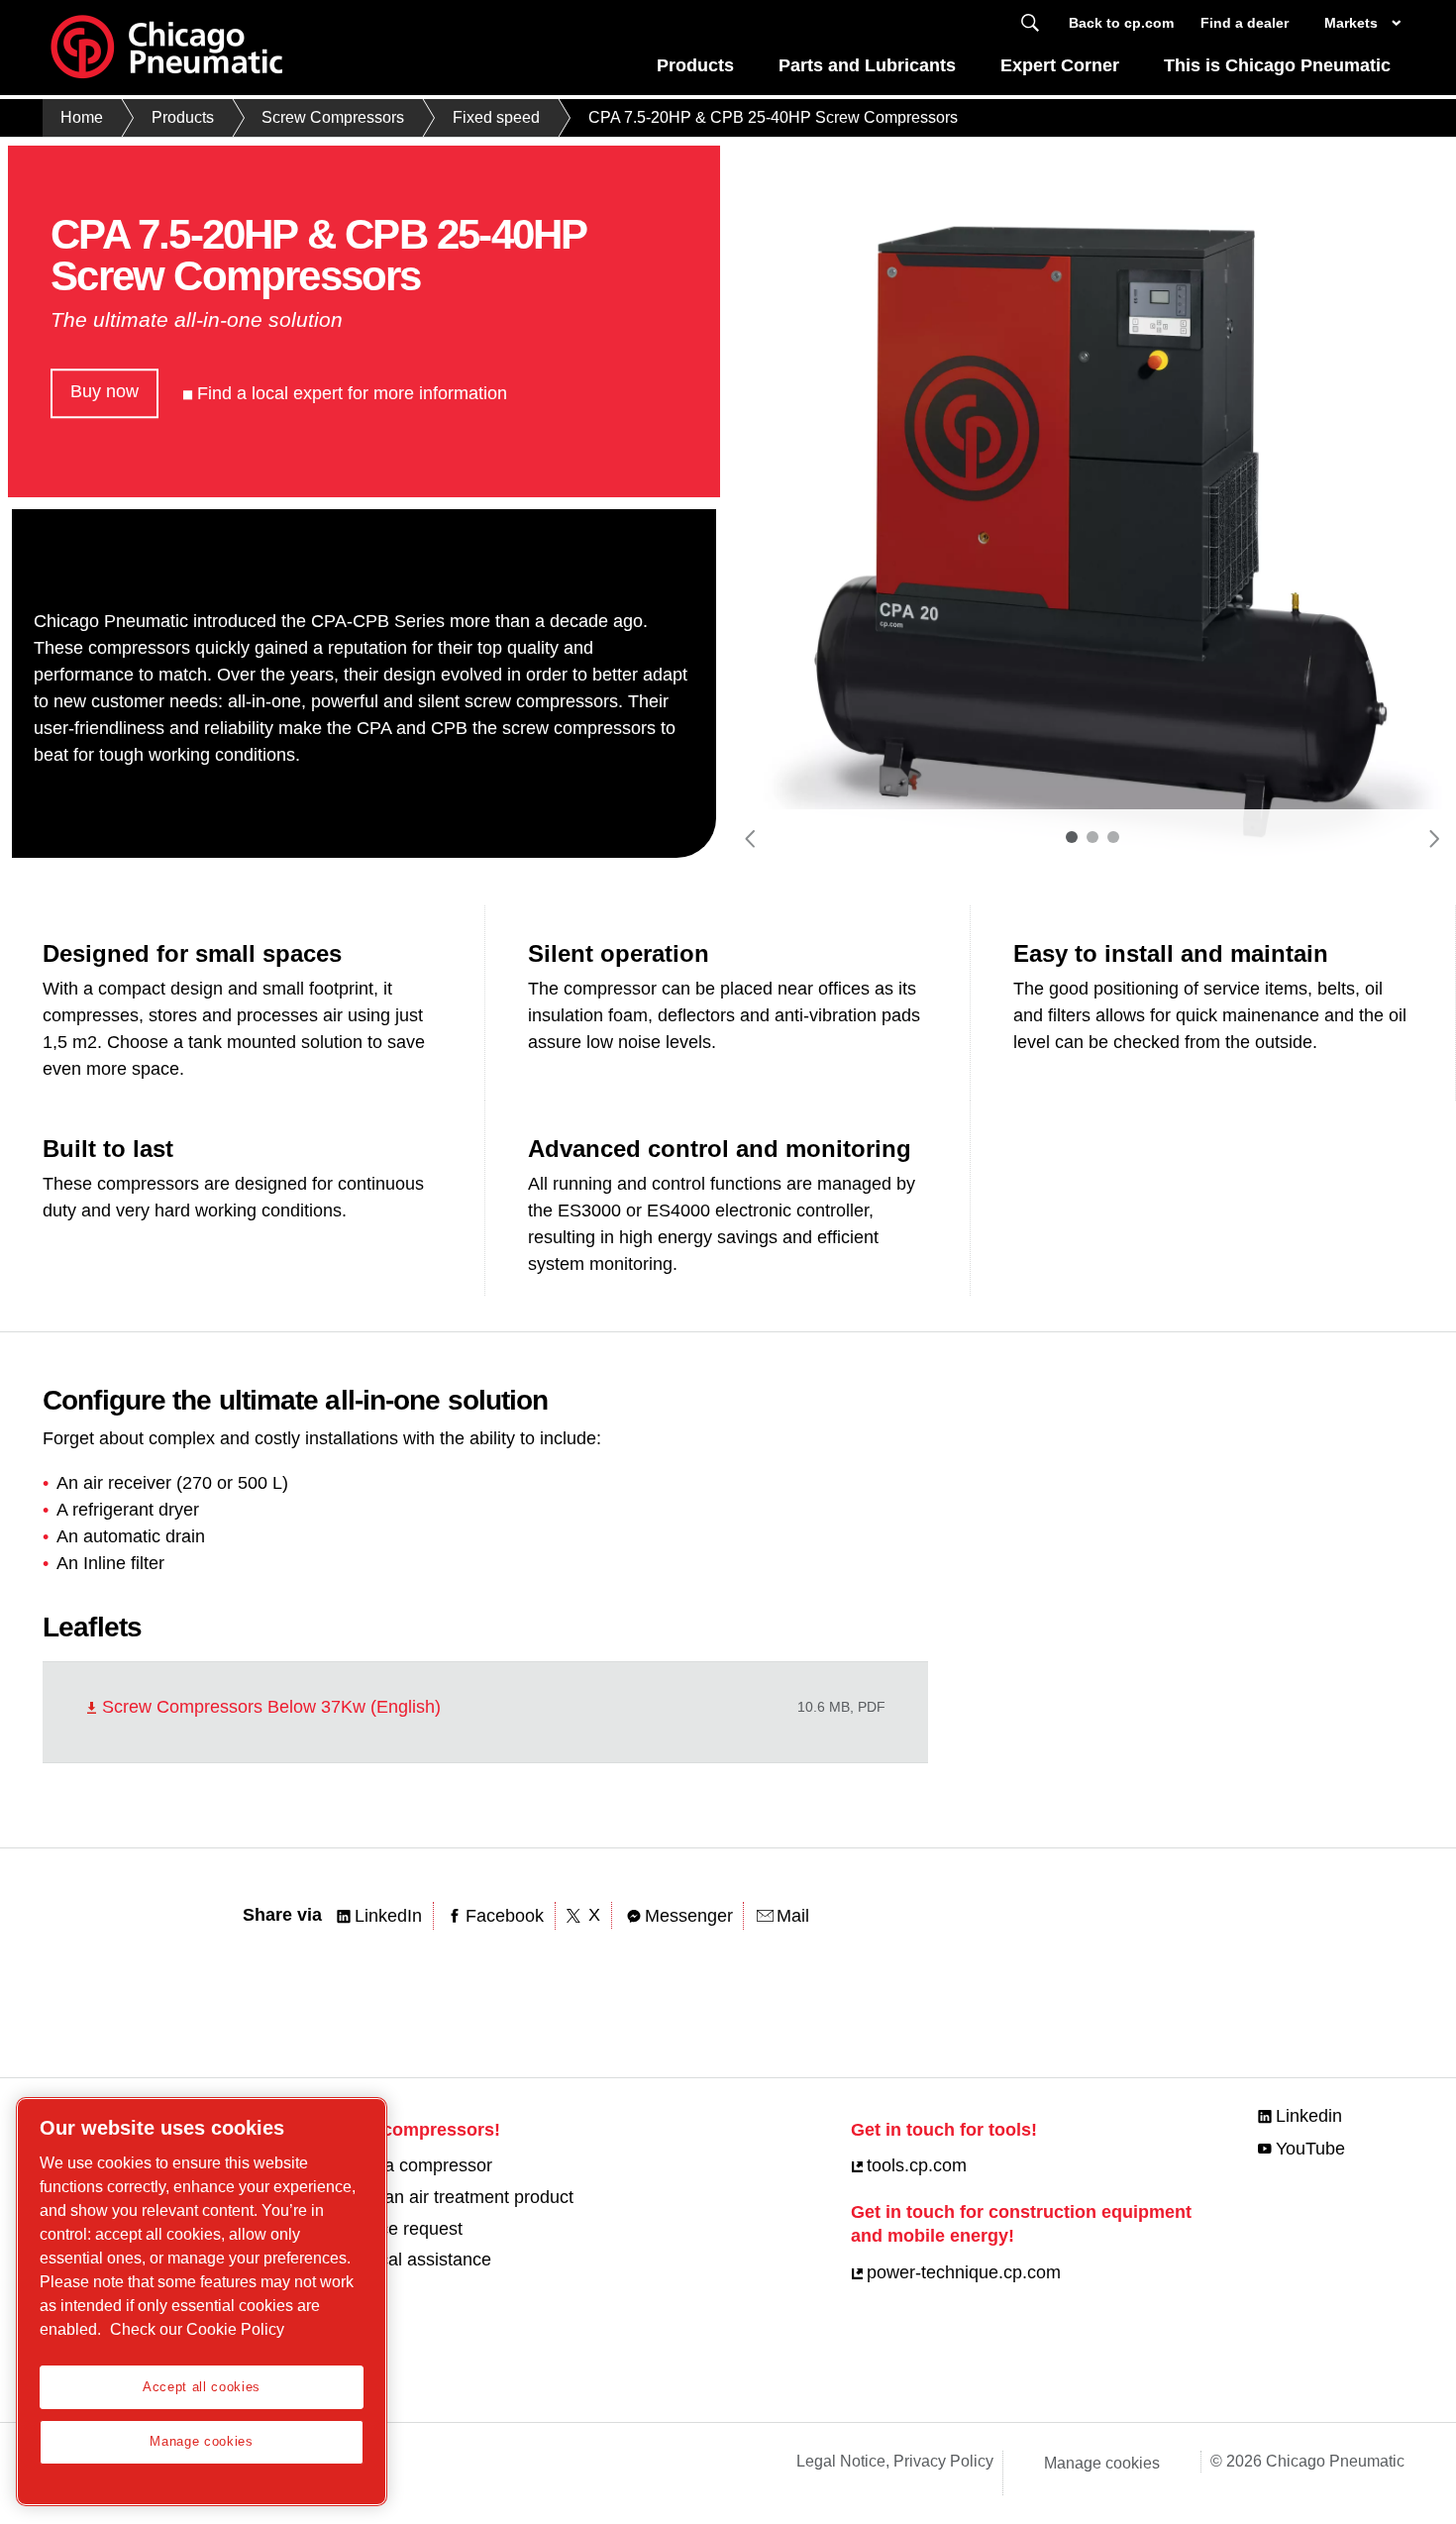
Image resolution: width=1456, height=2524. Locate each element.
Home (82, 117)
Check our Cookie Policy (197, 2329)
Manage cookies (1102, 2463)
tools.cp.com (917, 2165)
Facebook (505, 1916)
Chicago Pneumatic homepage (166, 48)
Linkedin (1309, 2116)
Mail (793, 1916)
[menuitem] (696, 71)
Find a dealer (1245, 23)
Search (1030, 23)
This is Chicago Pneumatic (1277, 65)
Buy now (104, 391)
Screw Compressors (333, 117)
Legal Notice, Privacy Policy (895, 2461)
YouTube (1310, 2149)
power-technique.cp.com (964, 2272)
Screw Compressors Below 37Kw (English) (271, 1707)
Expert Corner (1060, 65)
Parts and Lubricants (867, 65)
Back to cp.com (1121, 23)
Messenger (689, 1916)
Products (695, 65)
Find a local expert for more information (352, 393)
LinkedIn (388, 1916)
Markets (1351, 23)
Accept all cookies (202, 2387)
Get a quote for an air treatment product (417, 2197)
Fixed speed (496, 117)
